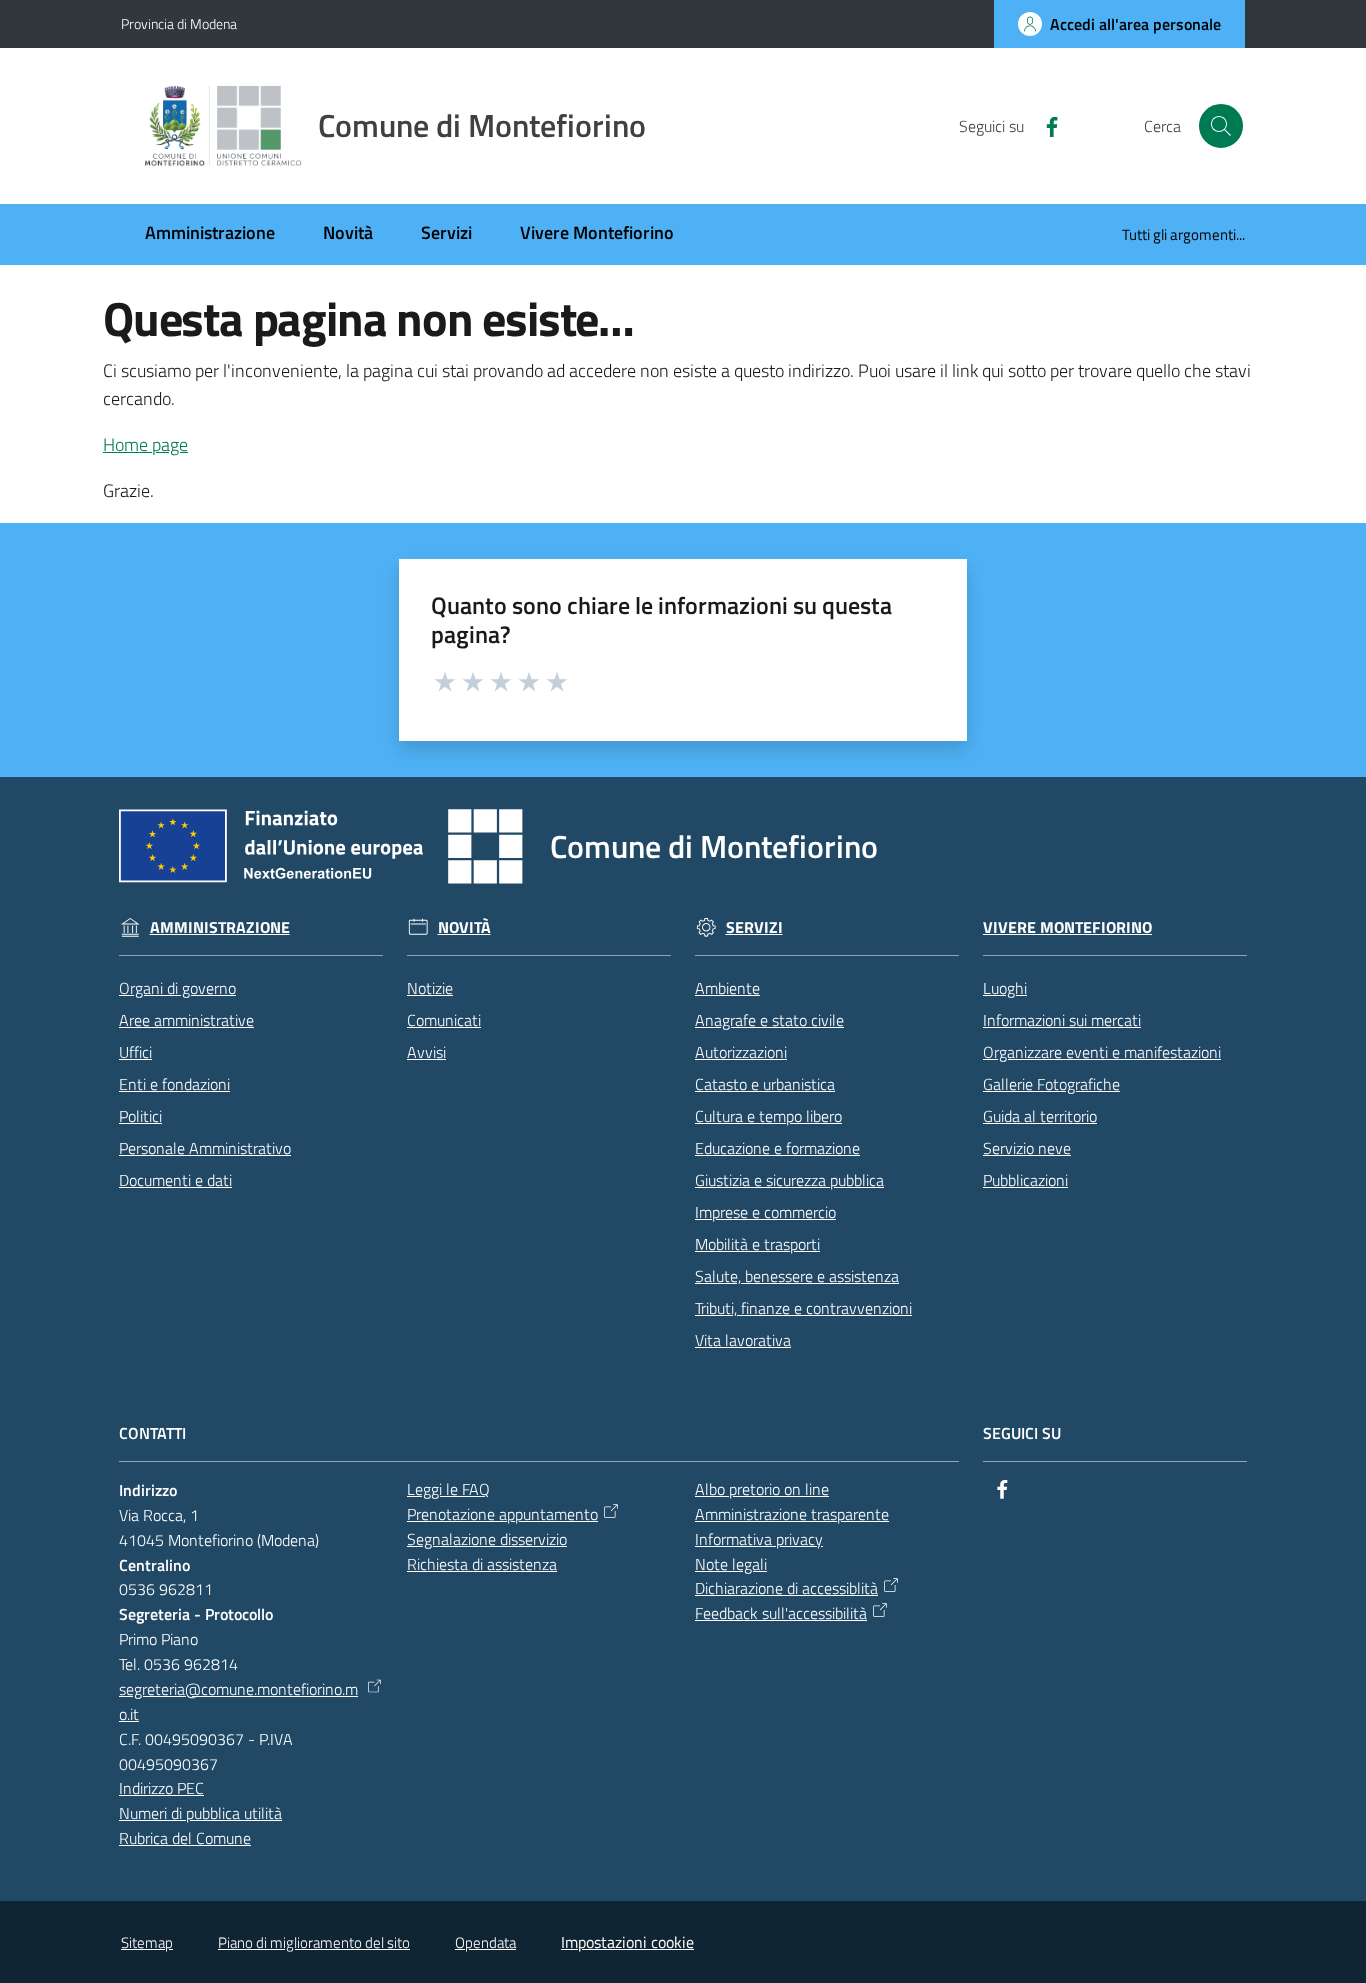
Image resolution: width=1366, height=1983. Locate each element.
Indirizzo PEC (161, 1788)
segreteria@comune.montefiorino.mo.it (238, 1701)
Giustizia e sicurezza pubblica (789, 1180)
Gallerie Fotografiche (1051, 1084)
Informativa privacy (759, 1539)
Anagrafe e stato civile (769, 1020)
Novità (464, 927)
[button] (1221, 126)
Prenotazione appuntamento (502, 1514)
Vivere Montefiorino (1067, 927)
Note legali (731, 1564)
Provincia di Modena (179, 23)
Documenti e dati (175, 1180)
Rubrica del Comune (185, 1838)
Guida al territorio (1040, 1116)
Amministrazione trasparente (792, 1514)
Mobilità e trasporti (757, 1244)
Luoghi (1005, 988)
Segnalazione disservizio (487, 1539)
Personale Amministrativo (205, 1148)
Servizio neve (1027, 1148)
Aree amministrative (186, 1020)
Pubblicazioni (1025, 1180)
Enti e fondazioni (174, 1084)
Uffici (135, 1052)
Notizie (430, 988)
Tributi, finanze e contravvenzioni (803, 1308)
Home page (145, 444)
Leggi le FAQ (448, 1489)
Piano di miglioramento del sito (314, 1942)
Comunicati (444, 1020)
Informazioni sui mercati (1062, 1020)
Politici (140, 1116)
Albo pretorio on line (762, 1489)
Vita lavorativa (743, 1340)
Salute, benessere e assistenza (797, 1276)
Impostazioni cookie (627, 1942)
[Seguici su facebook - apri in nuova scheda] (1044, 125)
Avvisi (426, 1052)
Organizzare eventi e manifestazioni (1102, 1052)
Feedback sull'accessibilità (781, 1613)
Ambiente (727, 988)
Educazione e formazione (777, 1148)
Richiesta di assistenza (482, 1564)
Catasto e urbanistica (765, 1084)
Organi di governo (177, 988)
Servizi (754, 927)
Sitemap (147, 1942)
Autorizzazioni (741, 1052)
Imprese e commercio (765, 1212)
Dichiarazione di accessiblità (786, 1588)
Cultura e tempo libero (768, 1116)
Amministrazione (220, 927)
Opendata (485, 1942)
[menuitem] (210, 234)
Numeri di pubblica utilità (200, 1813)
